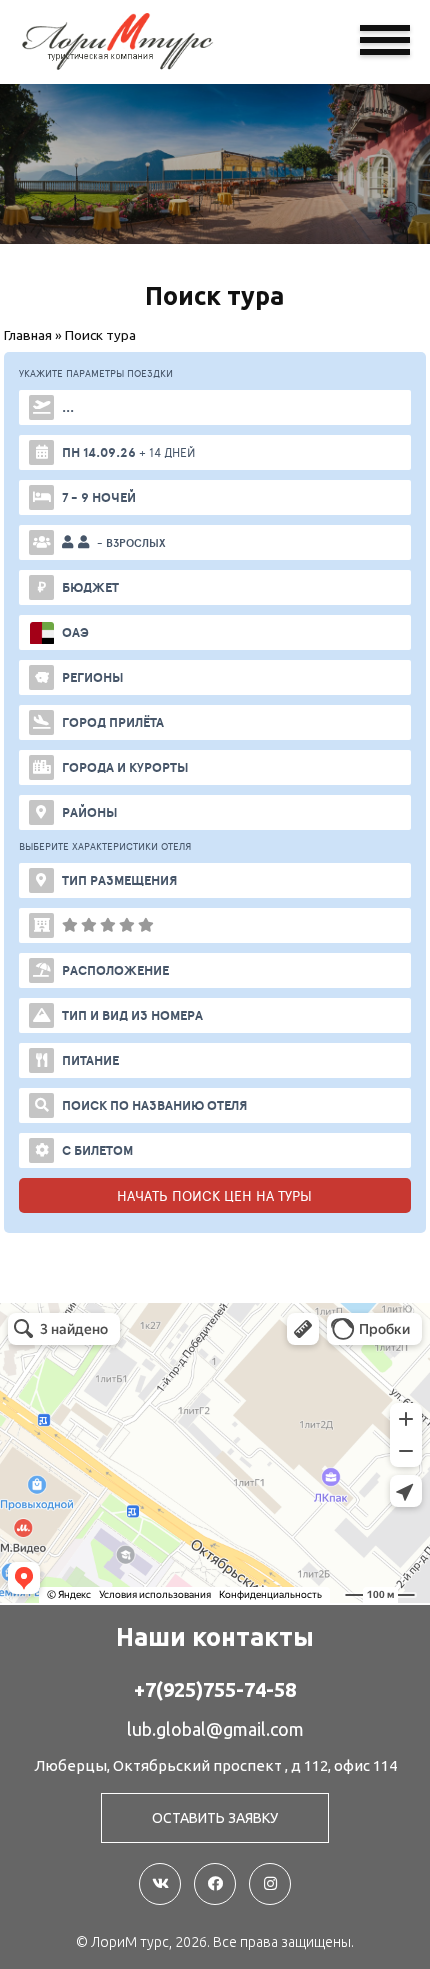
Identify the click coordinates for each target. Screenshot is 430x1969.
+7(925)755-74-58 (215, 1690)
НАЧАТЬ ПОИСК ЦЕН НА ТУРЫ (214, 1195)
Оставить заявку (215, 1818)
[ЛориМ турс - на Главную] (150, 42)
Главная (28, 335)
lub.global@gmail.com (215, 1729)
